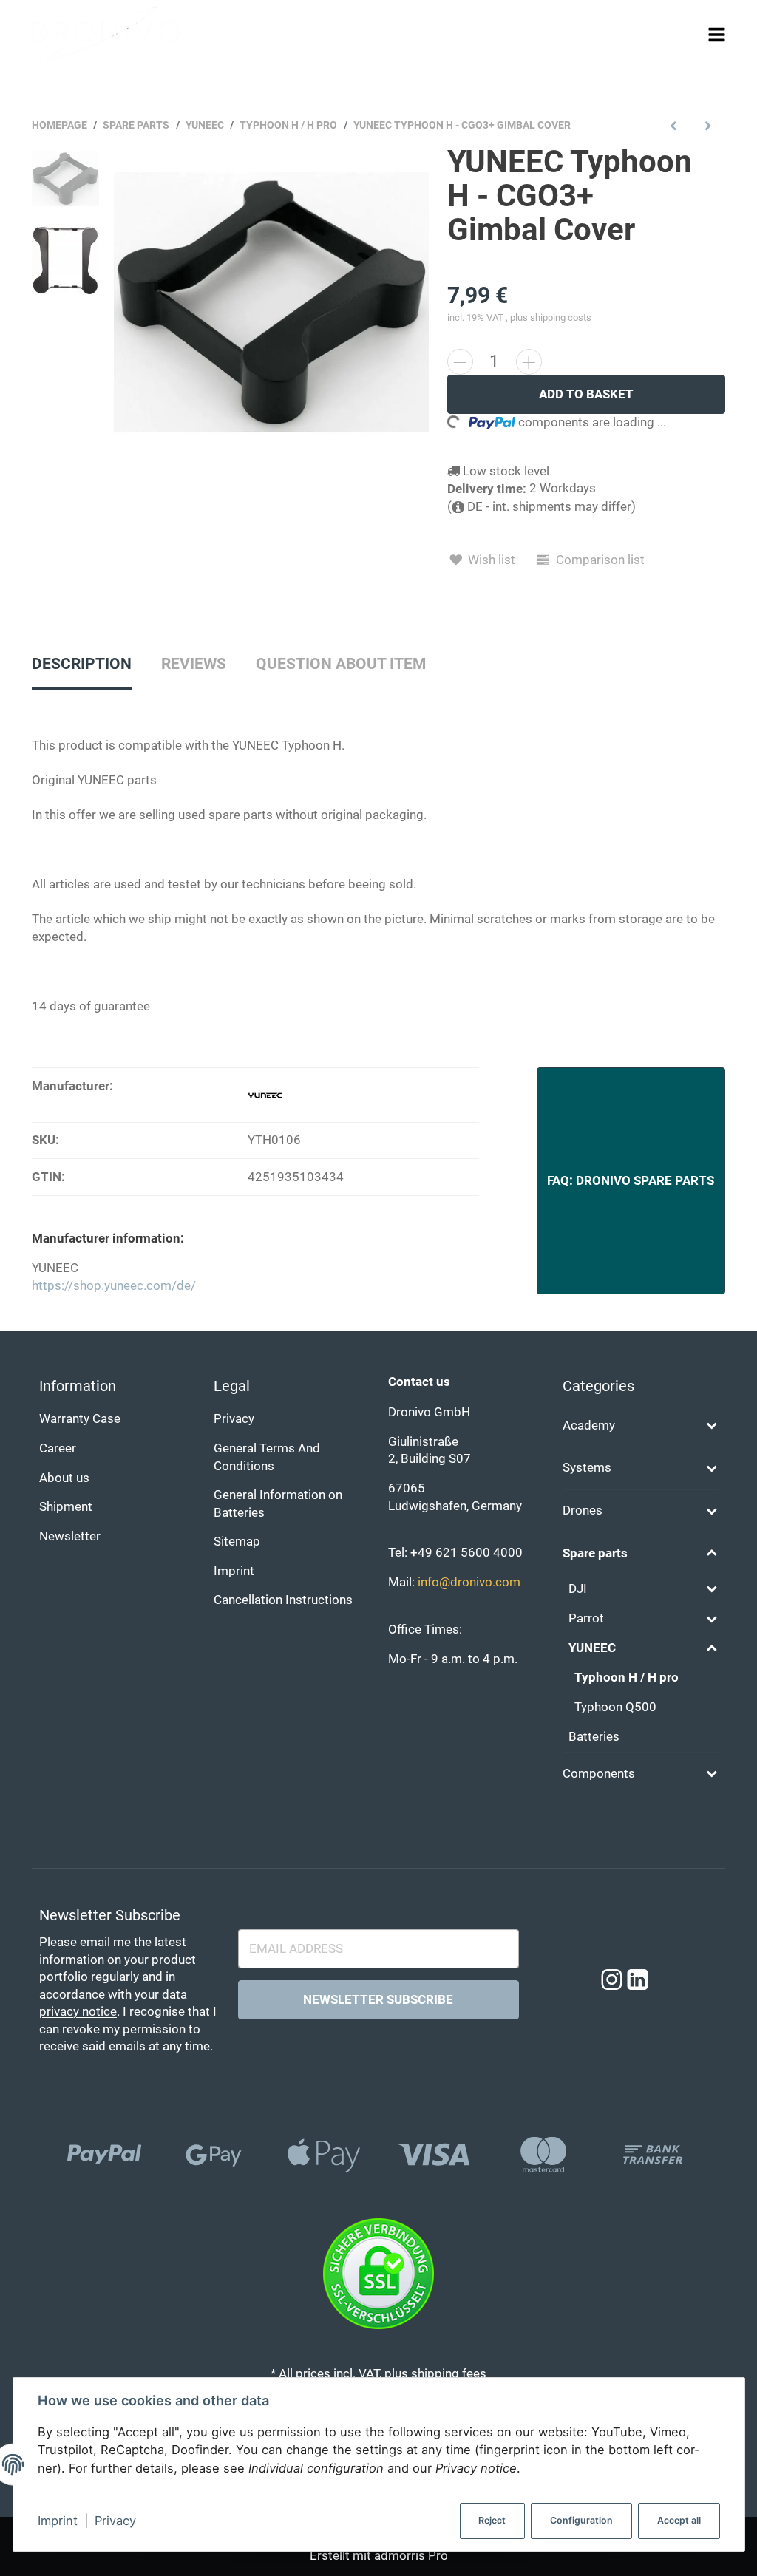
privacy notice (78, 2012)
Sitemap (237, 1542)
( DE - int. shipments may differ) (542, 507)
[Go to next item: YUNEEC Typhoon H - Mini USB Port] (708, 125)
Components (599, 1774)
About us (64, 1478)
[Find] (689, 34)
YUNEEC (592, 1648)
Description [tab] (82, 664)
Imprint (58, 2521)
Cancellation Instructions (283, 1600)
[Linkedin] (638, 1980)
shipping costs (561, 317)
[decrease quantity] (460, 362)
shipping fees (449, 2374)
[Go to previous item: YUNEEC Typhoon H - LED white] (674, 125)
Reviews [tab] (194, 664)
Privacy (115, 2521)
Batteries (594, 1737)
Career (58, 1448)
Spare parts (595, 1553)
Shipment (66, 1507)
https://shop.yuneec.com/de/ (114, 1286)
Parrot (586, 1618)
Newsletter (70, 1536)
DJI (578, 1589)
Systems (587, 1468)
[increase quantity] (529, 362)
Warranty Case (80, 1419)
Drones (583, 1510)
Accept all (679, 2520)
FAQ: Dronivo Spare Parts (631, 1181)
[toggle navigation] (717, 34)
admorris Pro (411, 2556)
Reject (492, 2520)
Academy (589, 1425)
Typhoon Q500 (615, 1707)
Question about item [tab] (341, 664)
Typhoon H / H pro (627, 1678)
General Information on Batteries (278, 1504)
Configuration (581, 2520)
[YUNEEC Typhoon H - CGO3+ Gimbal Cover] (271, 302)
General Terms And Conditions (267, 1457)
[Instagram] (612, 1980)
